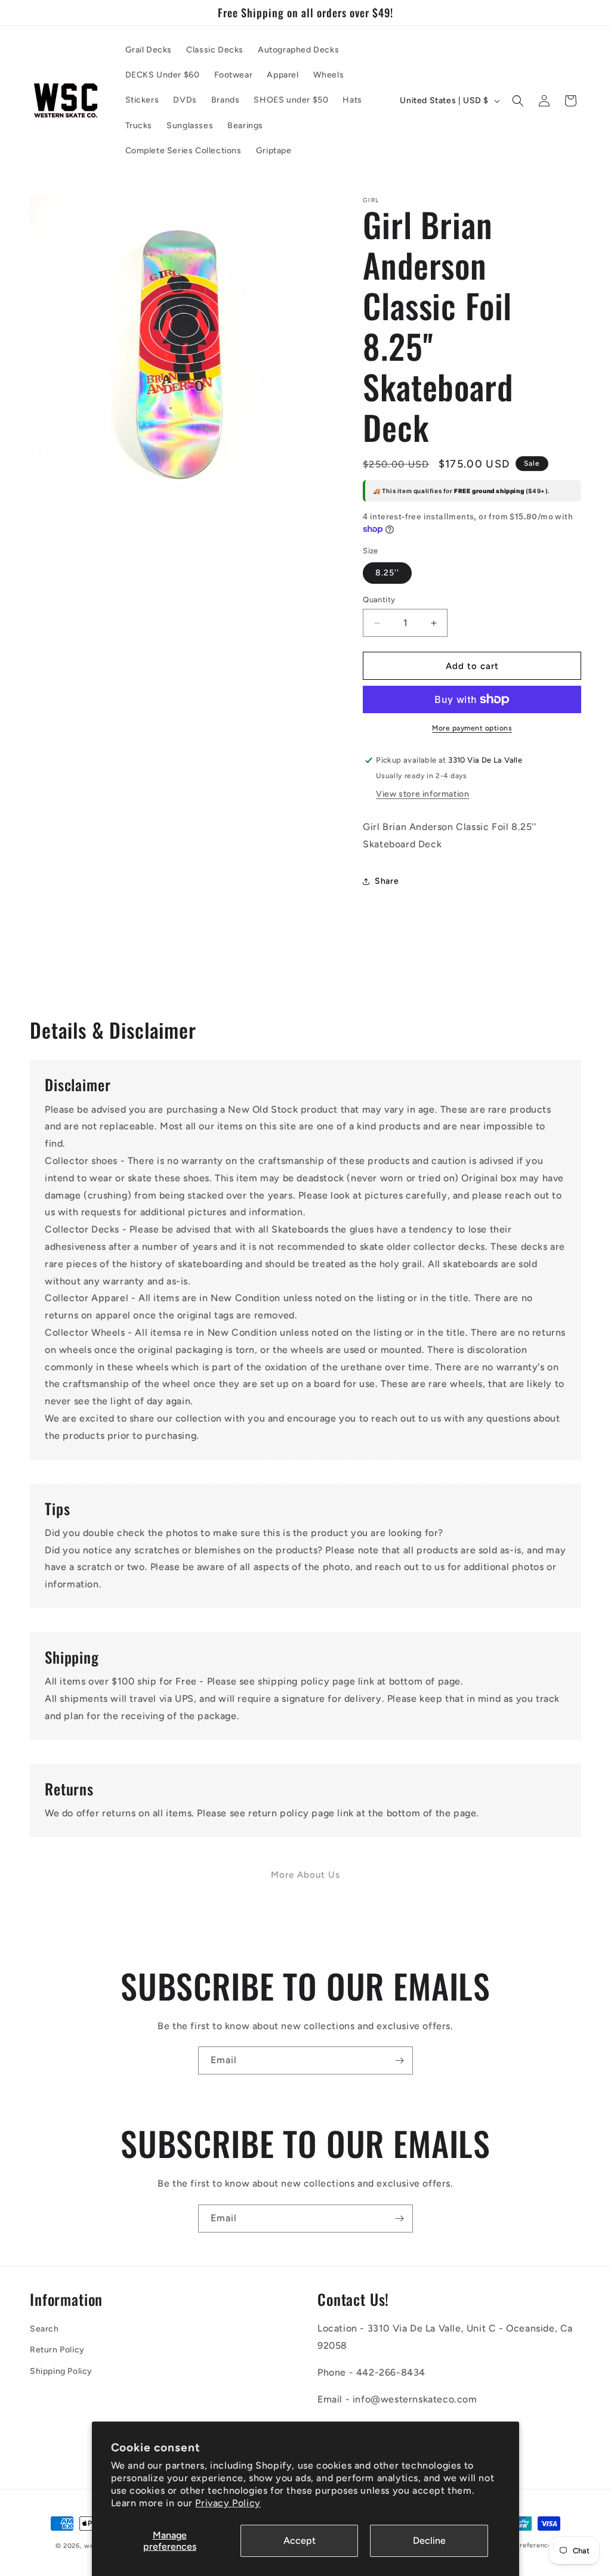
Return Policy (57, 2350)
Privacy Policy (228, 2503)
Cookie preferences (523, 2545)
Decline (429, 2541)
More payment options (472, 728)
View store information (422, 794)
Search (44, 2329)
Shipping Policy (61, 2371)
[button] (518, 101)
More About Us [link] (305, 1875)
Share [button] (387, 881)
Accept (300, 2541)
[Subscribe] (399, 2061)
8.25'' (387, 573)
